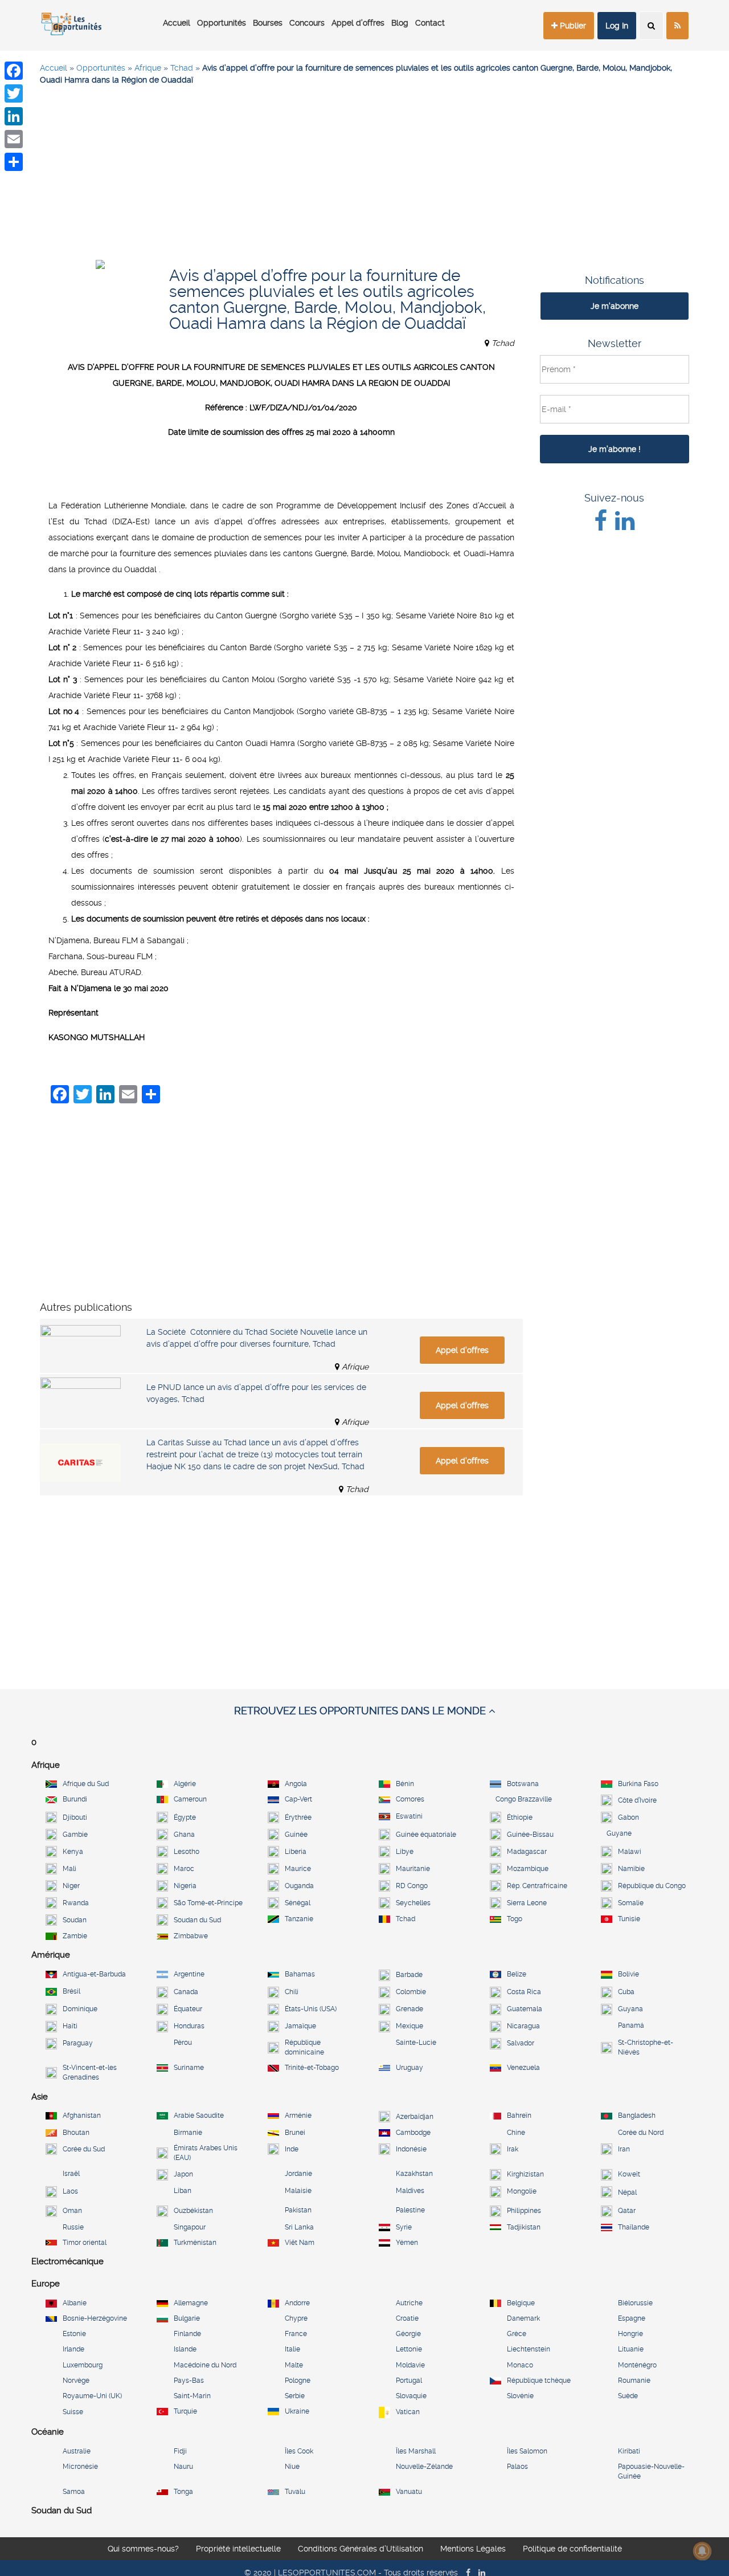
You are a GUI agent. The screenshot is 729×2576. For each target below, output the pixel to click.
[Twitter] (14, 93)
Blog (400, 23)
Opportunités (222, 23)
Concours (307, 23)
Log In (617, 26)
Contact (430, 23)
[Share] (14, 162)
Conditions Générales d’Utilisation (361, 2550)
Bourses (268, 23)
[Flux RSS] (677, 26)
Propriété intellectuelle (238, 2550)
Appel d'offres (462, 1350)
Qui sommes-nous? (143, 2550)
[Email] (14, 139)
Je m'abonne (615, 306)
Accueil (177, 23)
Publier (572, 26)
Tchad (182, 68)
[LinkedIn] (14, 116)
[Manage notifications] (702, 2551)
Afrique (148, 68)
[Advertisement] (364, 177)
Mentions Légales (473, 2550)
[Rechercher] (651, 26)
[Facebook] (14, 71)
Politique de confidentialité (572, 2550)
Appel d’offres (358, 23)
